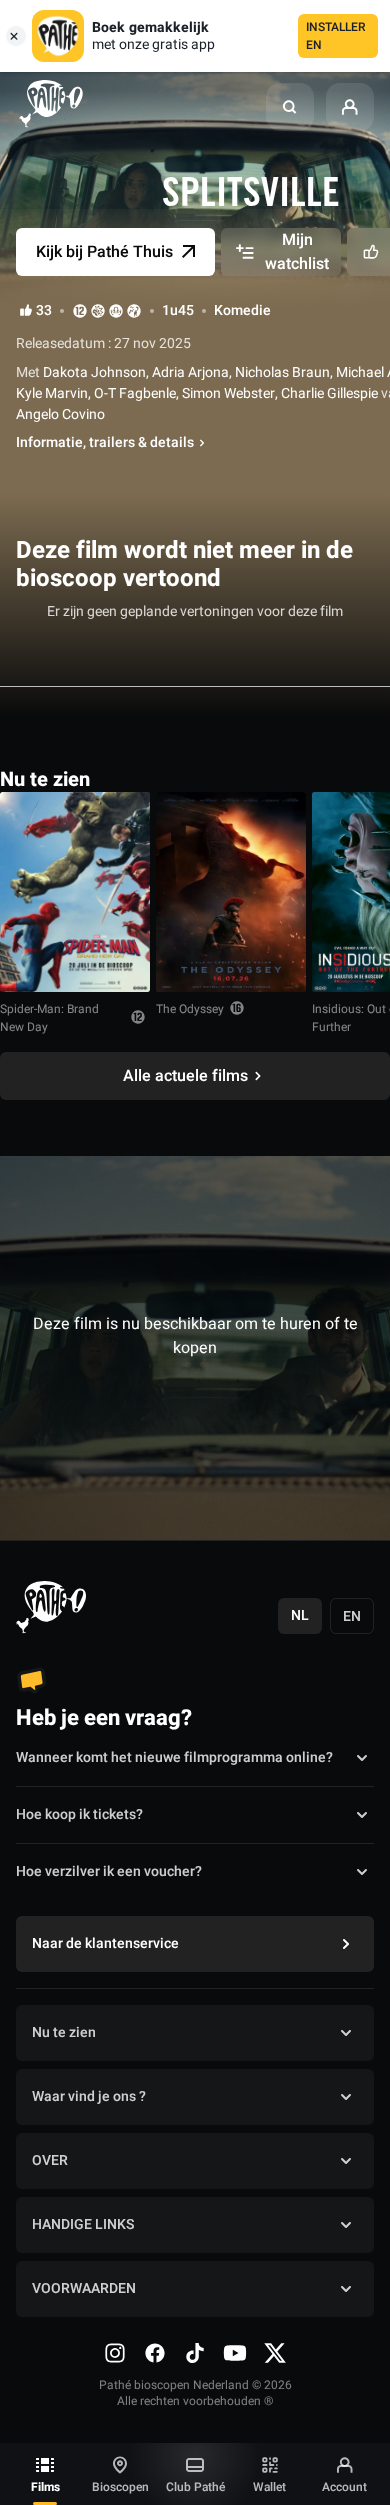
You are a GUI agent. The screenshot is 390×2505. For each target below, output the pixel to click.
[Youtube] (235, 2353)
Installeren (336, 36)
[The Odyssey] (231, 892)
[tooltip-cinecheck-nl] (80, 310)
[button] (290, 107)
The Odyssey (190, 1009)
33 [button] (44, 311)
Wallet (269, 2487)
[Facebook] (155, 2353)
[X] (275, 2353)
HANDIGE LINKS (83, 2224)
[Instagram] (115, 2353)
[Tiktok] (195, 2353)
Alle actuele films (185, 1076)
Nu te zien (64, 2032)
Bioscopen (120, 2487)
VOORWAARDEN (84, 2288)
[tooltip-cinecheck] (98, 310)
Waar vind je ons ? (89, 2096)
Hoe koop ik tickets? (79, 1814)
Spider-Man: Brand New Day (49, 1018)
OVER (50, 2160)
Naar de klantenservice (105, 1943)
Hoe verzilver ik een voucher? (109, 1871)
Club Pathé (195, 2487)
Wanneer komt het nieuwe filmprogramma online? (174, 1757)
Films (45, 2487)
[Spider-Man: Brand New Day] (75, 892)
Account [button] (344, 2487)
